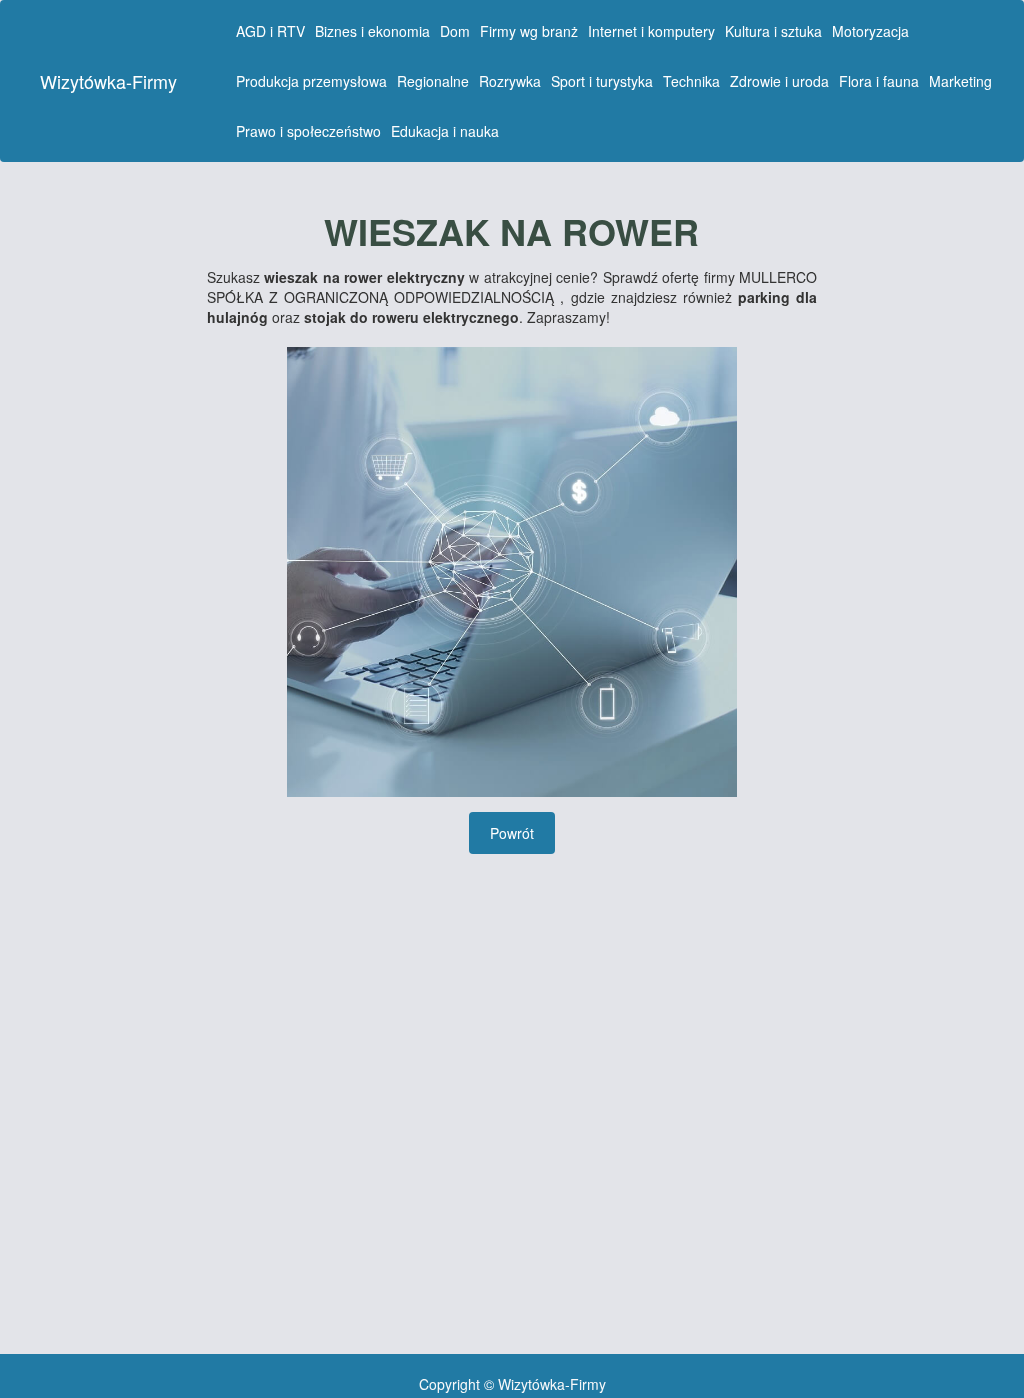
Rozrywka (510, 81)
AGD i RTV (270, 31)
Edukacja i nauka (445, 131)
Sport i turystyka (602, 81)
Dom (455, 31)
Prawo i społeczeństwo (308, 131)
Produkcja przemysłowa (311, 81)
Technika (691, 81)
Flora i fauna (879, 81)
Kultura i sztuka (773, 31)
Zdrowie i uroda (779, 81)
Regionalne (433, 81)
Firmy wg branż (529, 31)
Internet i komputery (651, 31)
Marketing (960, 81)
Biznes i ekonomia (372, 31)
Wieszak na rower (511, 232)
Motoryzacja (870, 31)
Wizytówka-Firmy (108, 81)
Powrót (512, 833)
